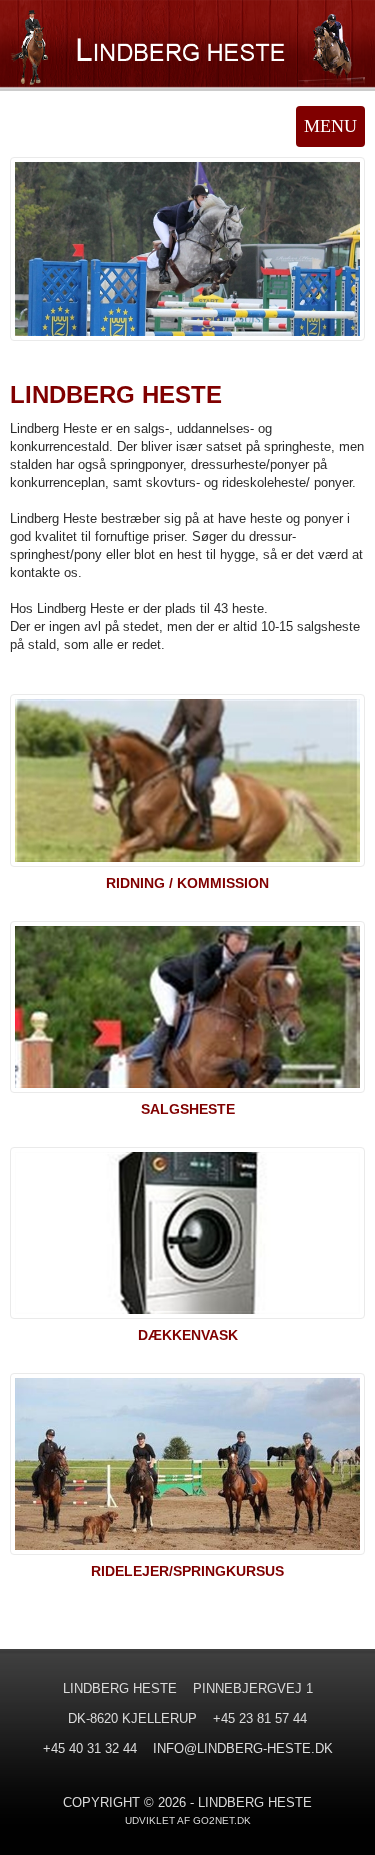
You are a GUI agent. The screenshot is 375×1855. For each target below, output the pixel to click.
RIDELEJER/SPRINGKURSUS (187, 1571)
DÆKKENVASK (188, 1335)
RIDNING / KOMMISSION (187, 883)
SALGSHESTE (188, 1109)
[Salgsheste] (187, 1011)
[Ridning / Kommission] (187, 784)
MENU (330, 126)
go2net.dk (222, 1820)
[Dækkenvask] (187, 1237)
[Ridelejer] (187, 1468)
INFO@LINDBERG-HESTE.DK (243, 1748)
